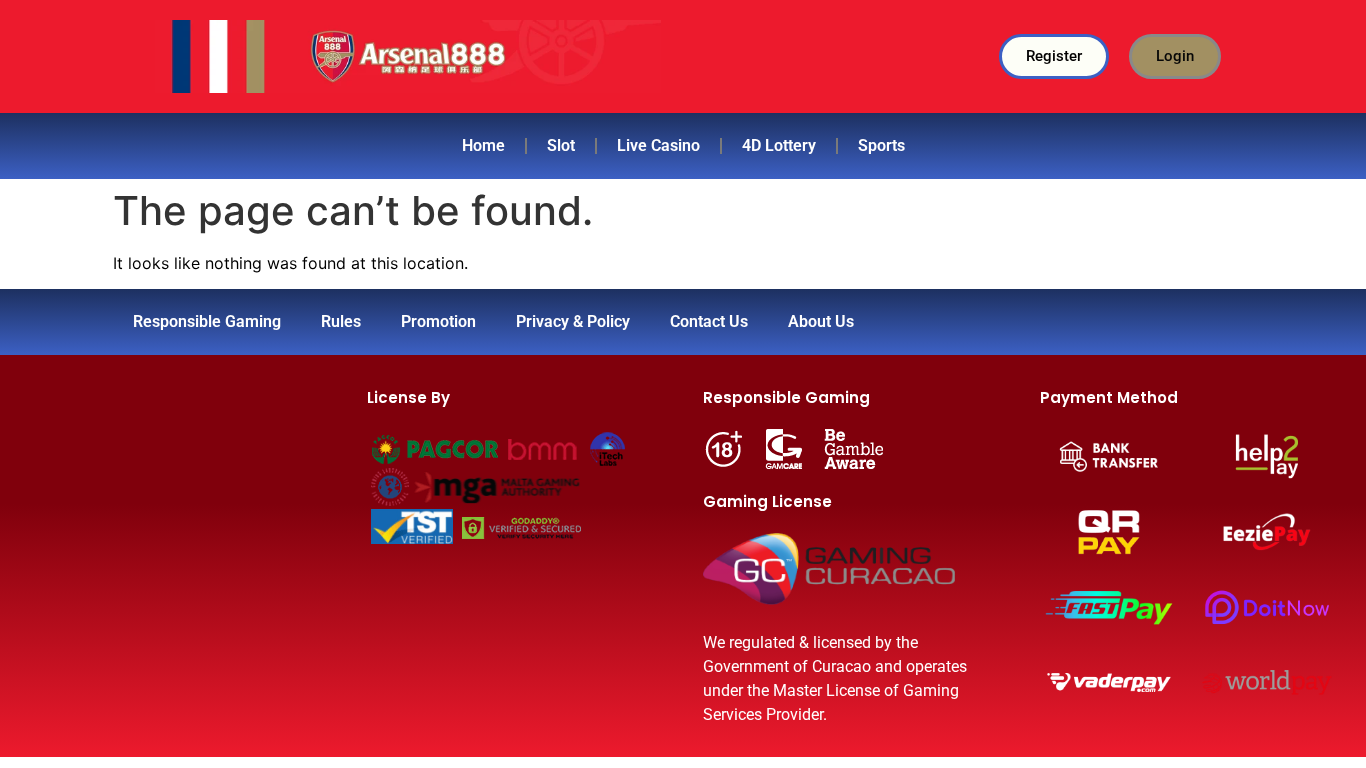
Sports (881, 145)
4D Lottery (779, 145)
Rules (341, 321)
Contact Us (709, 321)
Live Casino (658, 145)
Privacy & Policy (573, 321)
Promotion (438, 321)
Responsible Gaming (207, 321)
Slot (561, 145)
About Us (821, 321)
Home (483, 145)
